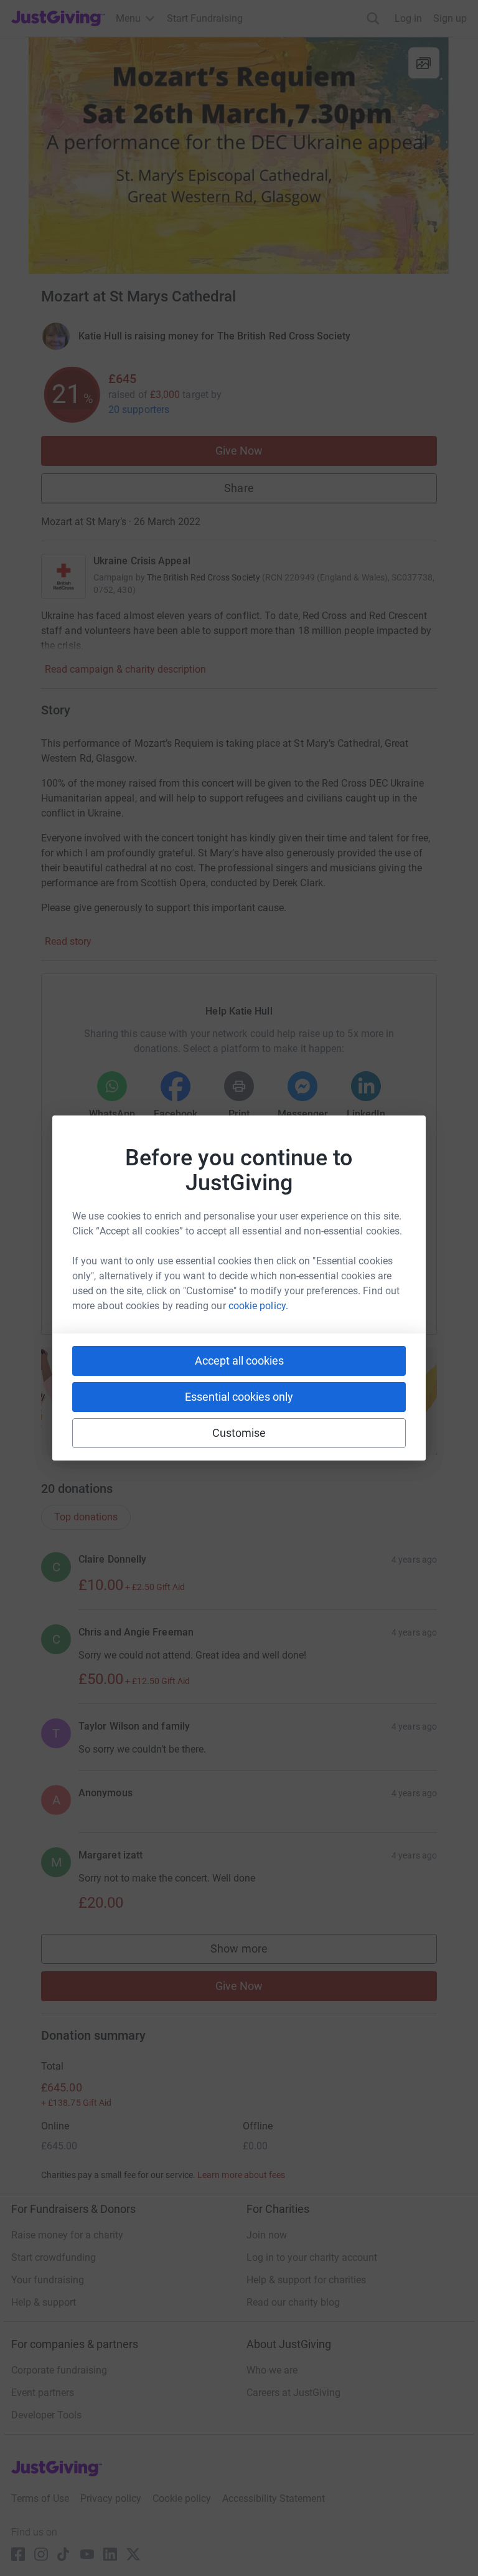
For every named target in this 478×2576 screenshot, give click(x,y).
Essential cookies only (239, 1397)
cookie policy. (258, 1306)
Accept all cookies (239, 1361)
